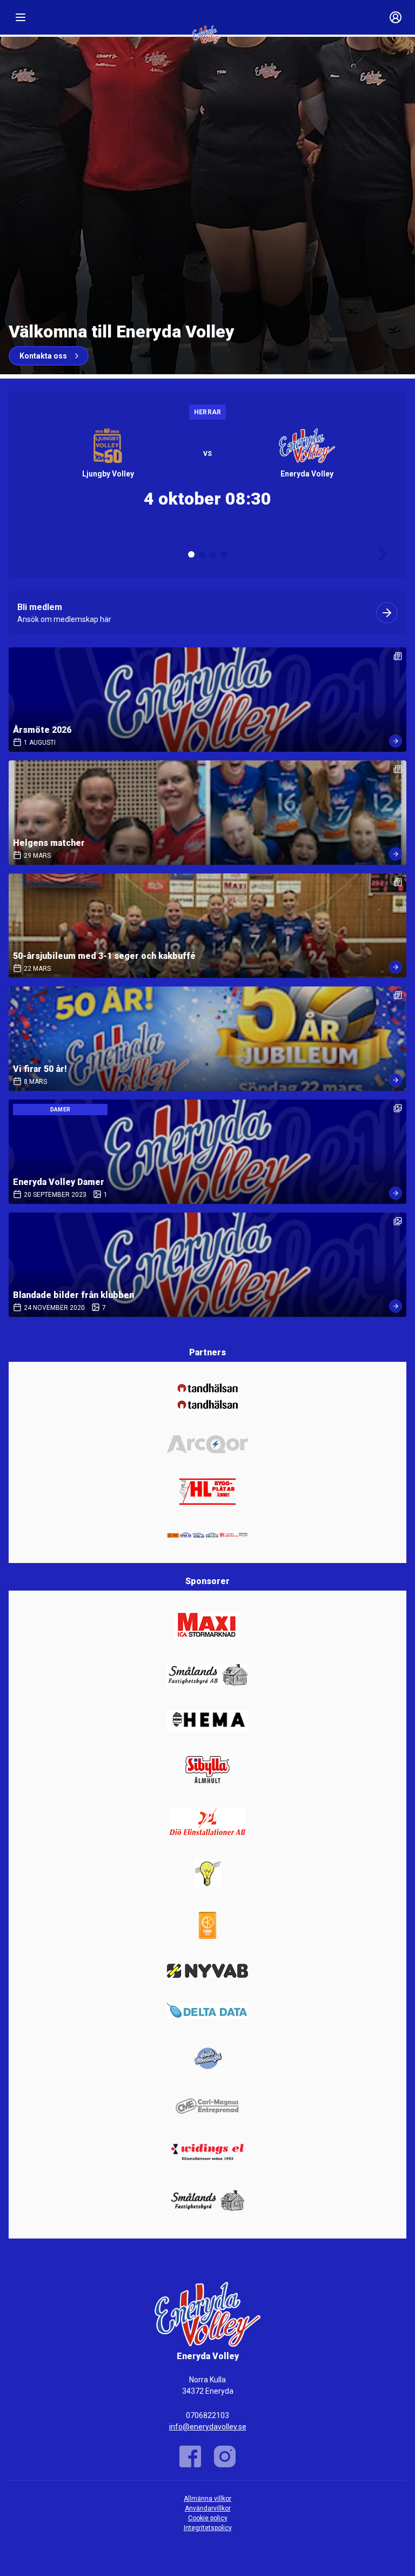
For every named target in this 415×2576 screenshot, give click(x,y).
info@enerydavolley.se (208, 2427)
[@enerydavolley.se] (225, 2456)
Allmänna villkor (207, 2499)
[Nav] (21, 17)
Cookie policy (208, 2518)
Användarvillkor (208, 2508)
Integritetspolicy (208, 2528)
